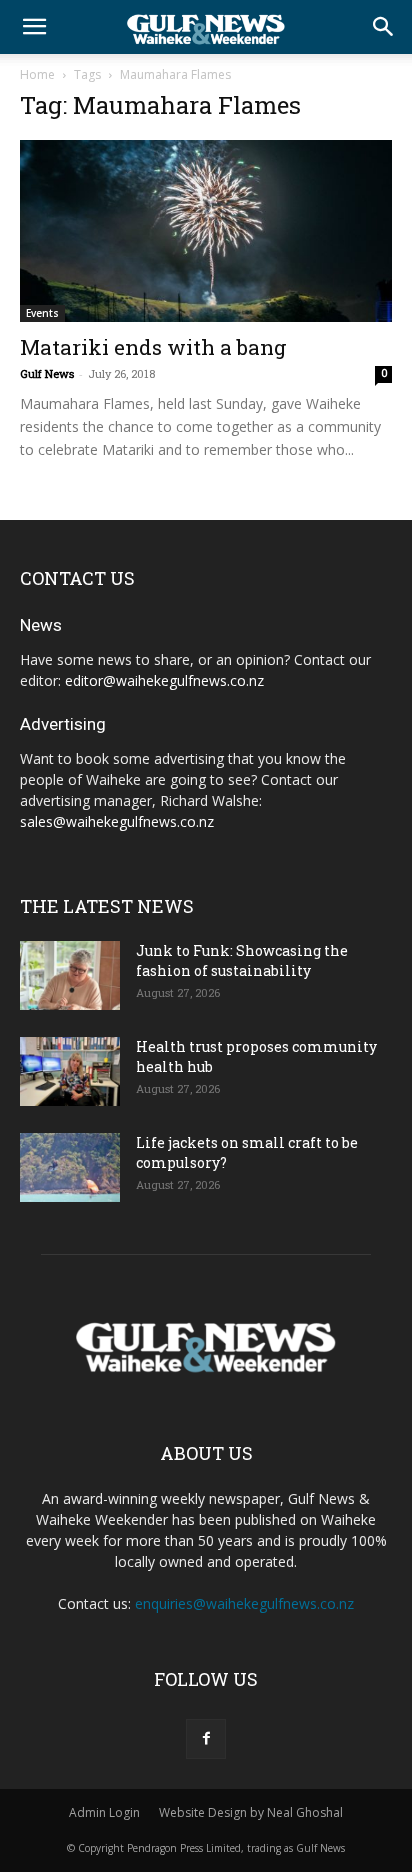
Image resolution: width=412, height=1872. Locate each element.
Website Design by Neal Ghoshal (251, 1812)
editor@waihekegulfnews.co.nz (164, 680)
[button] (34, 27)
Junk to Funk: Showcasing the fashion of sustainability (242, 960)
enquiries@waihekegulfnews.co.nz (244, 1603)
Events (42, 313)
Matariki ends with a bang (153, 347)
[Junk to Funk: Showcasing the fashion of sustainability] (70, 975)
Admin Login (104, 1812)
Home (37, 74)
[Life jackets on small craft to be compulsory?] (70, 1167)
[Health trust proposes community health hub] (70, 1071)
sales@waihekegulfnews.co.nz (117, 821)
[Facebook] (206, 1739)
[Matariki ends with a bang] (206, 231)
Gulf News (47, 373)
